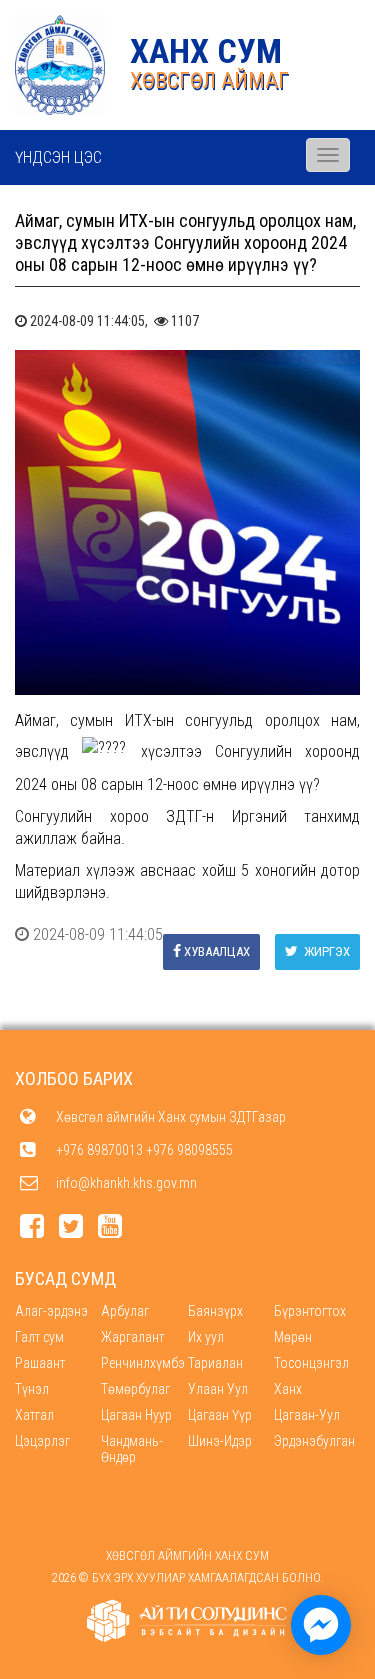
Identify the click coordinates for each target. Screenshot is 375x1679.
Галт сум (39, 1337)
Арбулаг (125, 1311)
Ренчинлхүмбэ (143, 1363)
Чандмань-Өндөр (132, 1449)
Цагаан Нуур (136, 1415)
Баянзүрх (215, 1311)
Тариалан (215, 1363)
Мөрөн (293, 1337)
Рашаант (40, 1363)
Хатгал (34, 1415)
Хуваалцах (217, 951)
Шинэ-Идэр (220, 1441)
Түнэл (32, 1389)
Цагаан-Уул (307, 1415)
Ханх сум (206, 51)
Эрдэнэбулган (314, 1441)
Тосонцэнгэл (311, 1363)
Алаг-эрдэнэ (51, 1311)
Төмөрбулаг (135, 1389)
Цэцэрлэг (42, 1441)
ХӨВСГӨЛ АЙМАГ (209, 80)
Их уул (206, 1337)
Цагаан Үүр (220, 1415)
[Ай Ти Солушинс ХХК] (188, 1621)
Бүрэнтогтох (310, 1311)
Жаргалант (132, 1337)
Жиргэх (325, 951)
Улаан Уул (218, 1389)
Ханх (288, 1389)
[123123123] (321, 1625)
